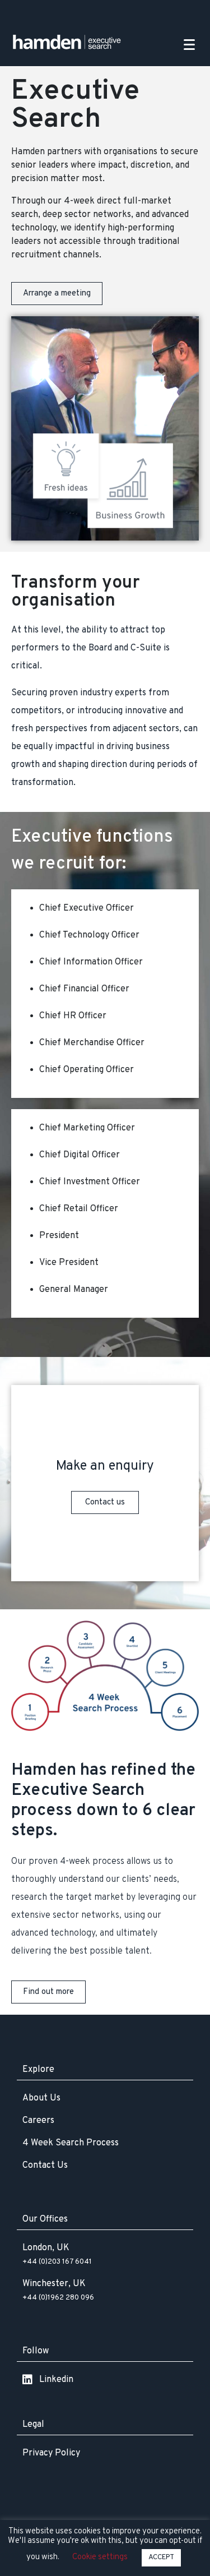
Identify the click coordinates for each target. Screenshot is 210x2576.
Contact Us (45, 2166)
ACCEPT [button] (161, 2557)
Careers (38, 2121)
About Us (41, 2098)
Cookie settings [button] (100, 2557)
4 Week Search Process (71, 2143)
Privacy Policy (51, 2453)
